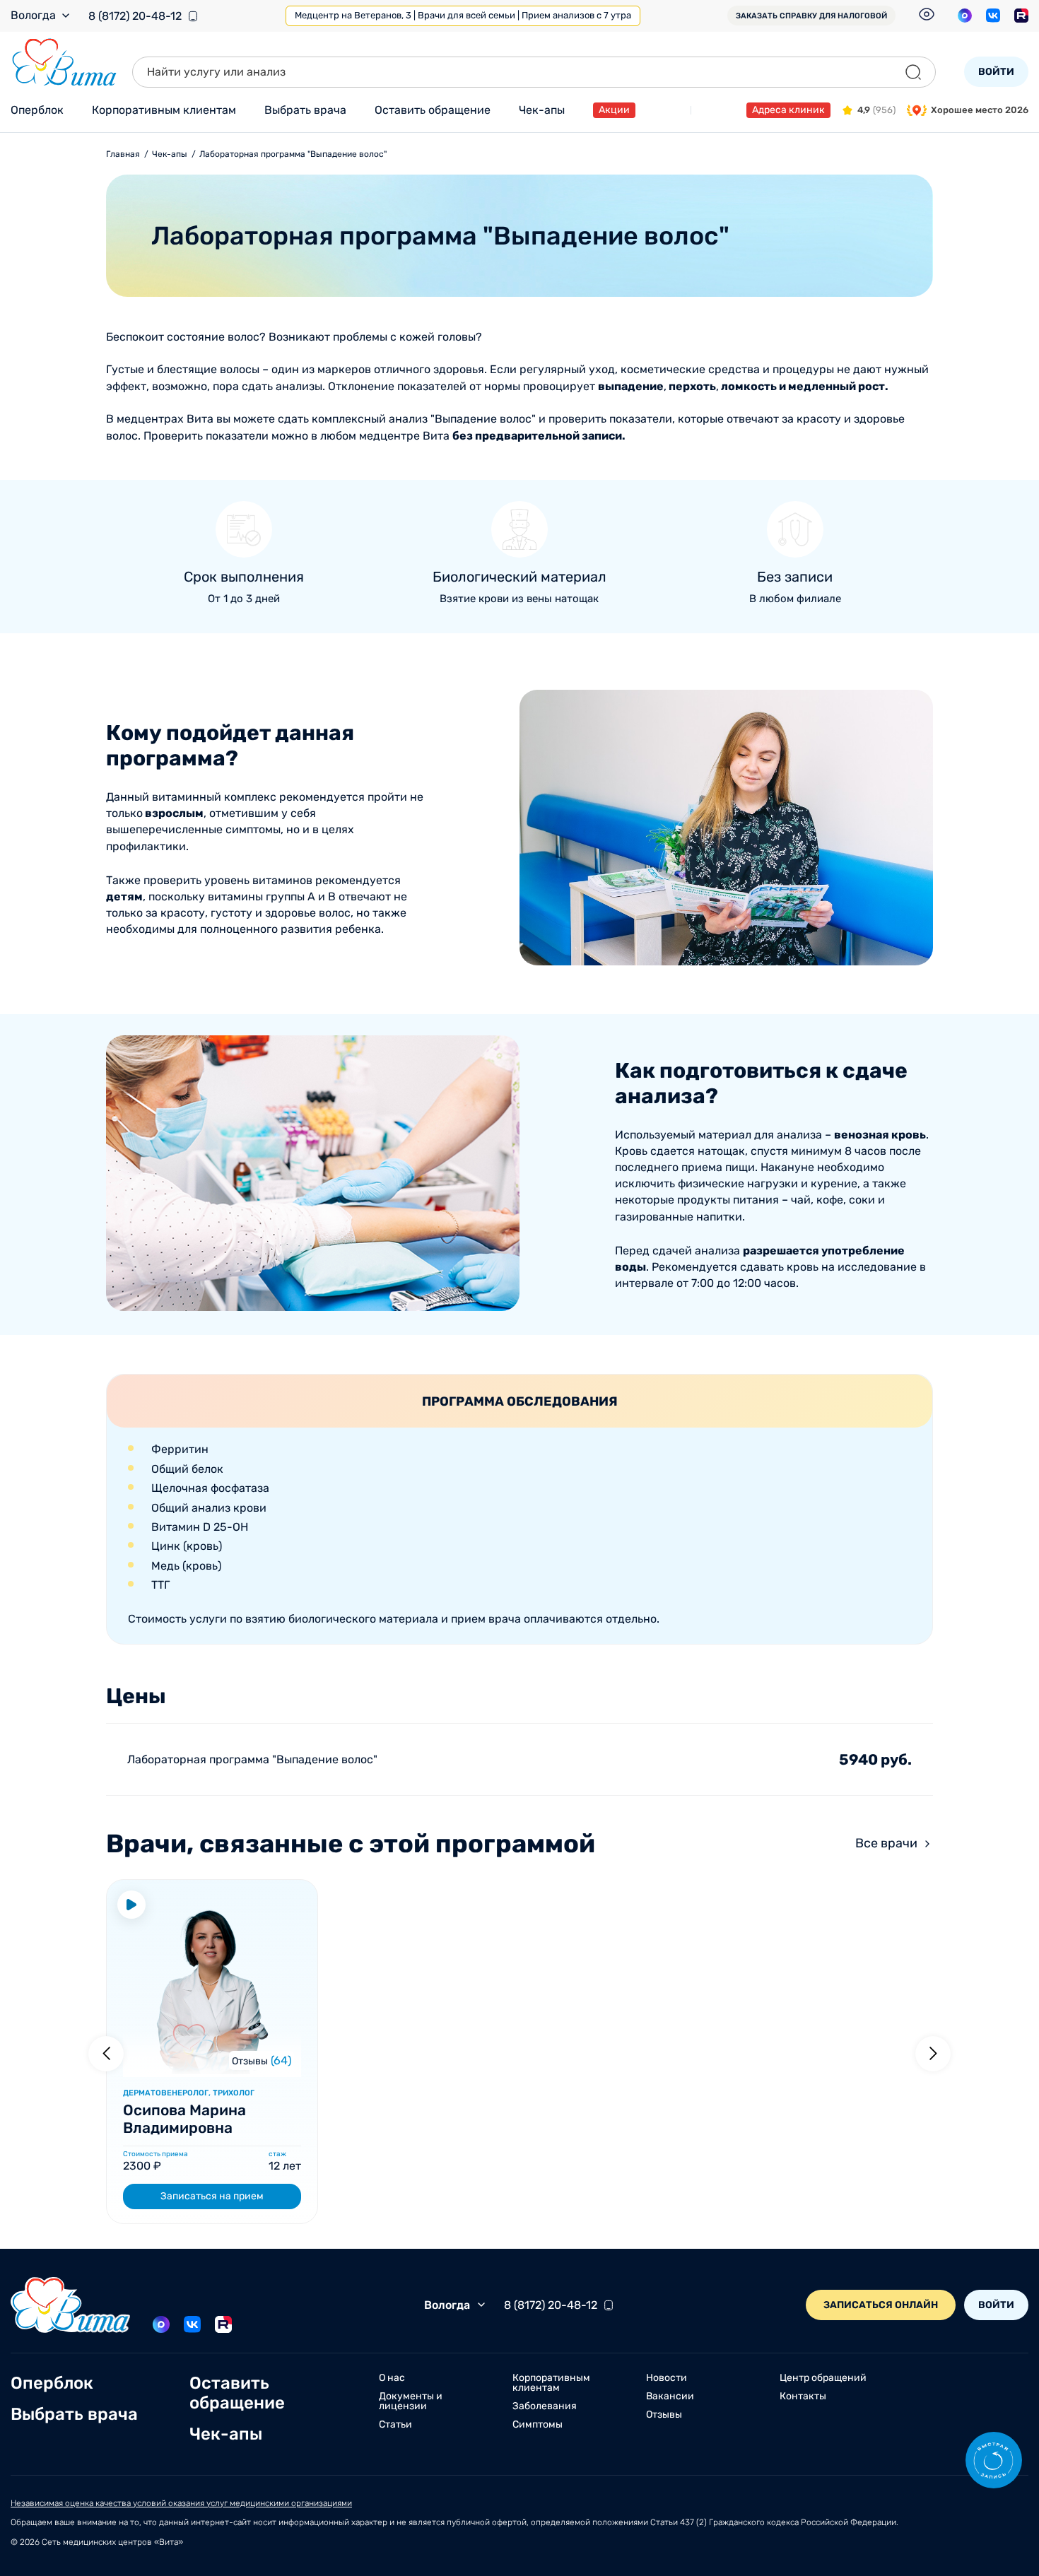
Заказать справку (811, 16)
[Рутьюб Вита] (1021, 16)
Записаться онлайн (881, 2305)
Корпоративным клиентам (164, 110)
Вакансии (670, 2396)
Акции (614, 110)
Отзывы (250, 2061)
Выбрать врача (305, 110)
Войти (996, 72)
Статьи (395, 2425)
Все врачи (886, 1843)
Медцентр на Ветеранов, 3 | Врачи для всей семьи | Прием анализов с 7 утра (463, 15)
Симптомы (538, 2425)
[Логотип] (64, 63)
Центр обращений (823, 2378)
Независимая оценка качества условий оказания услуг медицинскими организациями (181, 2503)
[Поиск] (913, 72)
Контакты (803, 2396)
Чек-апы (542, 110)
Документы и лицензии (411, 2401)
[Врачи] (212, 2070)
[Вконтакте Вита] (993, 16)
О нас (392, 2378)
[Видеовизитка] (131, 1905)
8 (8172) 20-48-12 (135, 16)
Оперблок (37, 110)
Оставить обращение (433, 110)
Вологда (33, 16)
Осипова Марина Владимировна (184, 2119)
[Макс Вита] (965, 16)
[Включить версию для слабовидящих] (927, 14)
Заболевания (545, 2406)
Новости (667, 2378)
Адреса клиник (788, 110)
